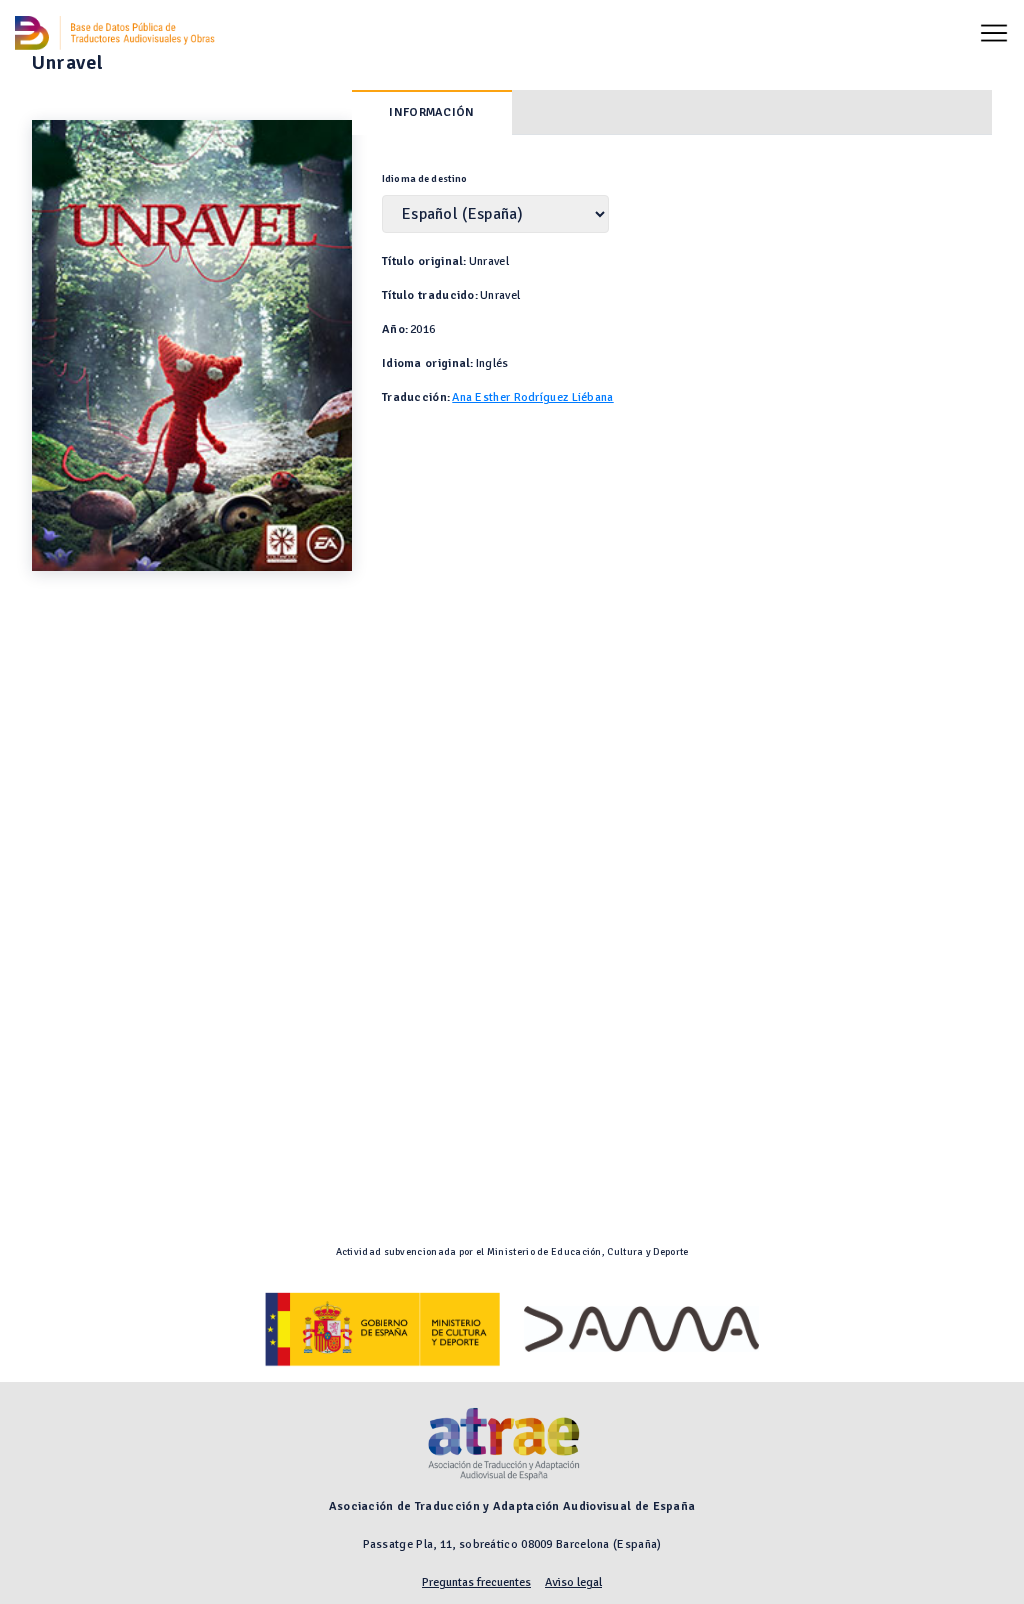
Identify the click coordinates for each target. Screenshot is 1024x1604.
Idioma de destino (425, 179)
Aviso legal (573, 1582)
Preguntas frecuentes (476, 1582)
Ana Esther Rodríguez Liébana (532, 397)
